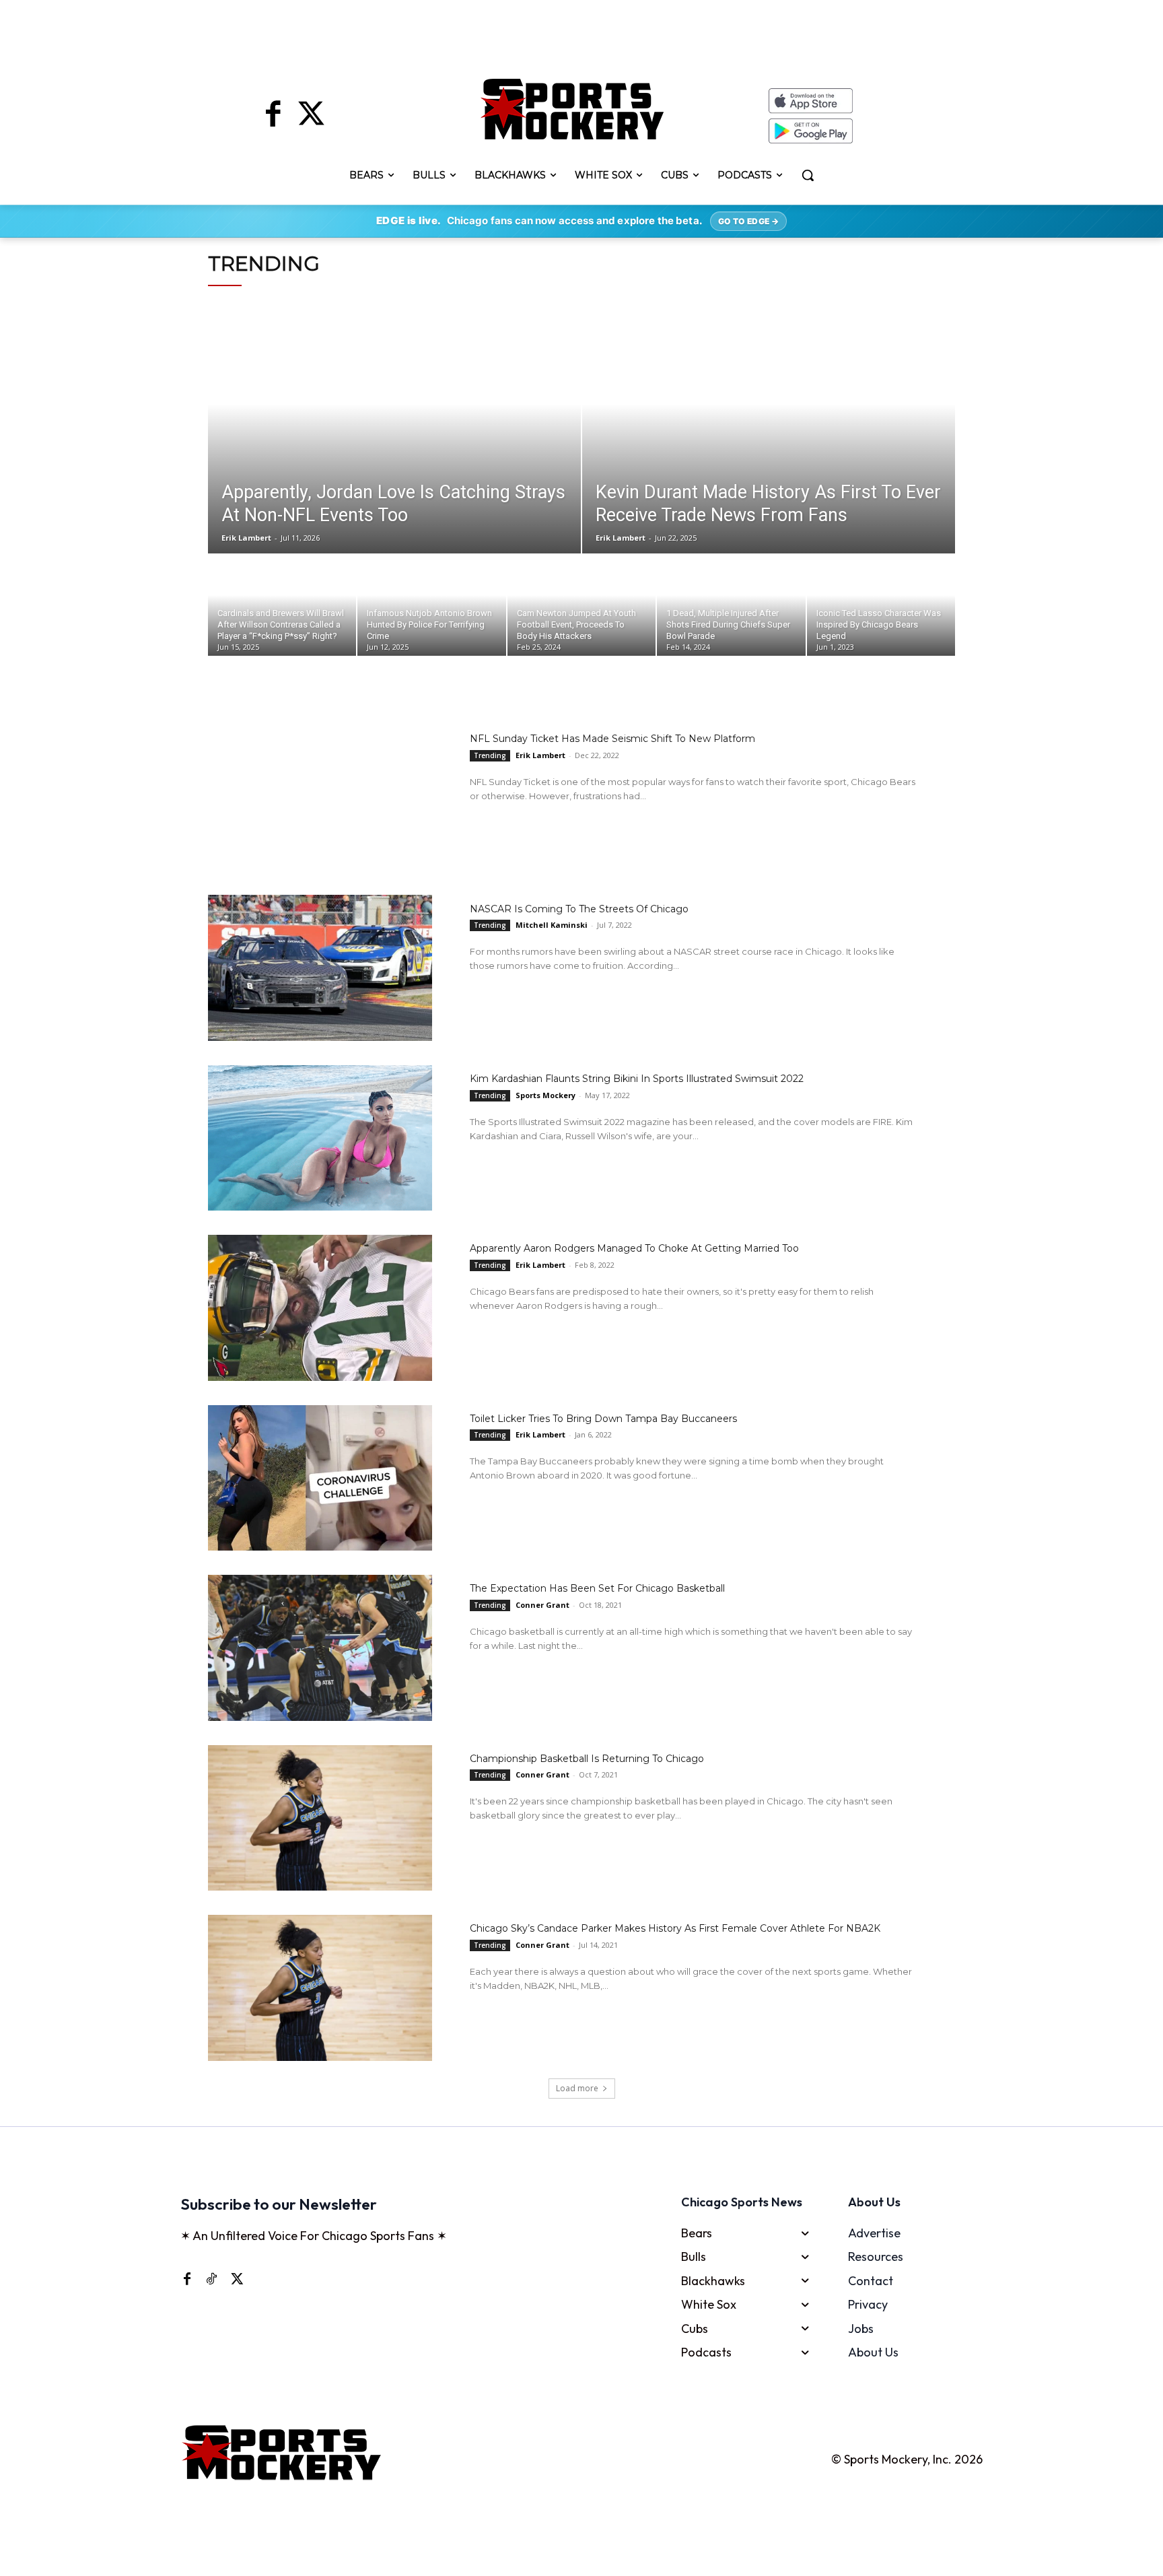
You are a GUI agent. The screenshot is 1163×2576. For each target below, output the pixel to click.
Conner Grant (542, 1605)
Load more (577, 2088)
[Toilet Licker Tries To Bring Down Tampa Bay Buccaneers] (320, 1478)
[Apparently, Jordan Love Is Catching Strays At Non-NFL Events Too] (394, 429)
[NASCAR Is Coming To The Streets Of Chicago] (320, 968)
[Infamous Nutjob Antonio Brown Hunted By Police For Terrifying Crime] (431, 605)
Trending (490, 755)
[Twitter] (311, 116)
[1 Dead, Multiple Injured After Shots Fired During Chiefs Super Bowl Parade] (731, 605)
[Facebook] (273, 116)
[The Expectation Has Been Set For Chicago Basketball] (320, 1648)
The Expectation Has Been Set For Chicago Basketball (597, 1588)
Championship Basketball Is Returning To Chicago (587, 1759)
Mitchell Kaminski (552, 925)
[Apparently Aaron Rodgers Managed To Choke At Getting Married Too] (320, 1308)
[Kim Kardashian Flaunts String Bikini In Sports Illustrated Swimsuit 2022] (320, 1138)
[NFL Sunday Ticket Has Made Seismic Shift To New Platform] (320, 798)
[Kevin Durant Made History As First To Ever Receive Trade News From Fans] (769, 429)
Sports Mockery (545, 1095)
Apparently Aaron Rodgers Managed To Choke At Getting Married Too (634, 1248)
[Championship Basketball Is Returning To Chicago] (320, 1818)
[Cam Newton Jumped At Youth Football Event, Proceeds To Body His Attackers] (581, 605)
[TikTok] (211, 2278)
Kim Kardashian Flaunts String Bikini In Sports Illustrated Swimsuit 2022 (637, 1079)
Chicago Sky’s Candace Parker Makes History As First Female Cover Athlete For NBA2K (675, 1928)
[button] (808, 175)
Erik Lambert (540, 755)
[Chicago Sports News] (572, 109)
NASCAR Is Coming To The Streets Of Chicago (579, 909)
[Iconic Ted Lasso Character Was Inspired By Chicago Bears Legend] (881, 605)
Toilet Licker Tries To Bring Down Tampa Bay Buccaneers (603, 1419)
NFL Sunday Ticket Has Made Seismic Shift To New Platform (612, 739)
